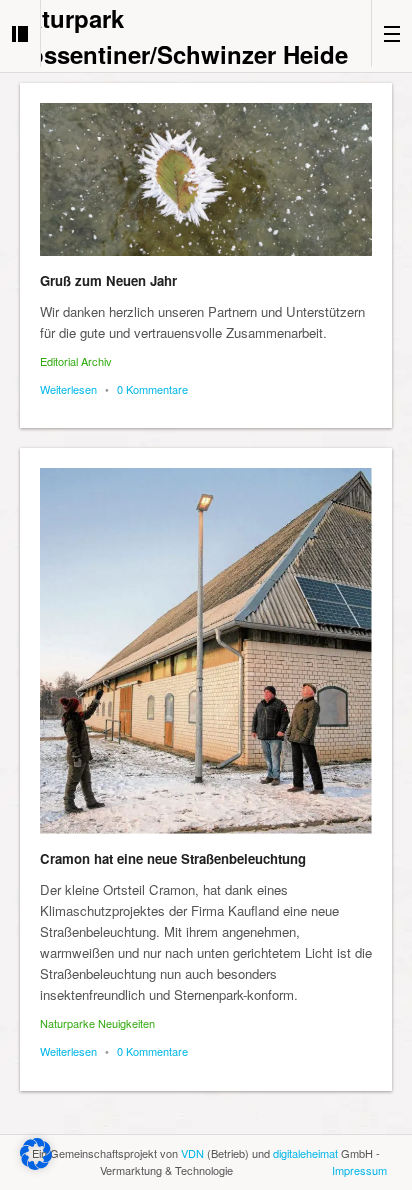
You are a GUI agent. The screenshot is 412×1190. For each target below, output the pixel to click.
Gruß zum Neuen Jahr (108, 280)
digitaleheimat (305, 1153)
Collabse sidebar (20, 33)
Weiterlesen (68, 389)
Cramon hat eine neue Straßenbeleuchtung (173, 858)
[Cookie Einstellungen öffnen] (36, 1164)
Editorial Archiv (76, 361)
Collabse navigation (391, 33)
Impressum (359, 1170)
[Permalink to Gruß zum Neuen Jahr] (206, 179)
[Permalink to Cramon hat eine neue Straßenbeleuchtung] (206, 651)
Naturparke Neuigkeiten (97, 1023)
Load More (206, 1132)
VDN (192, 1153)
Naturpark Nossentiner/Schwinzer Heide (180, 36)
